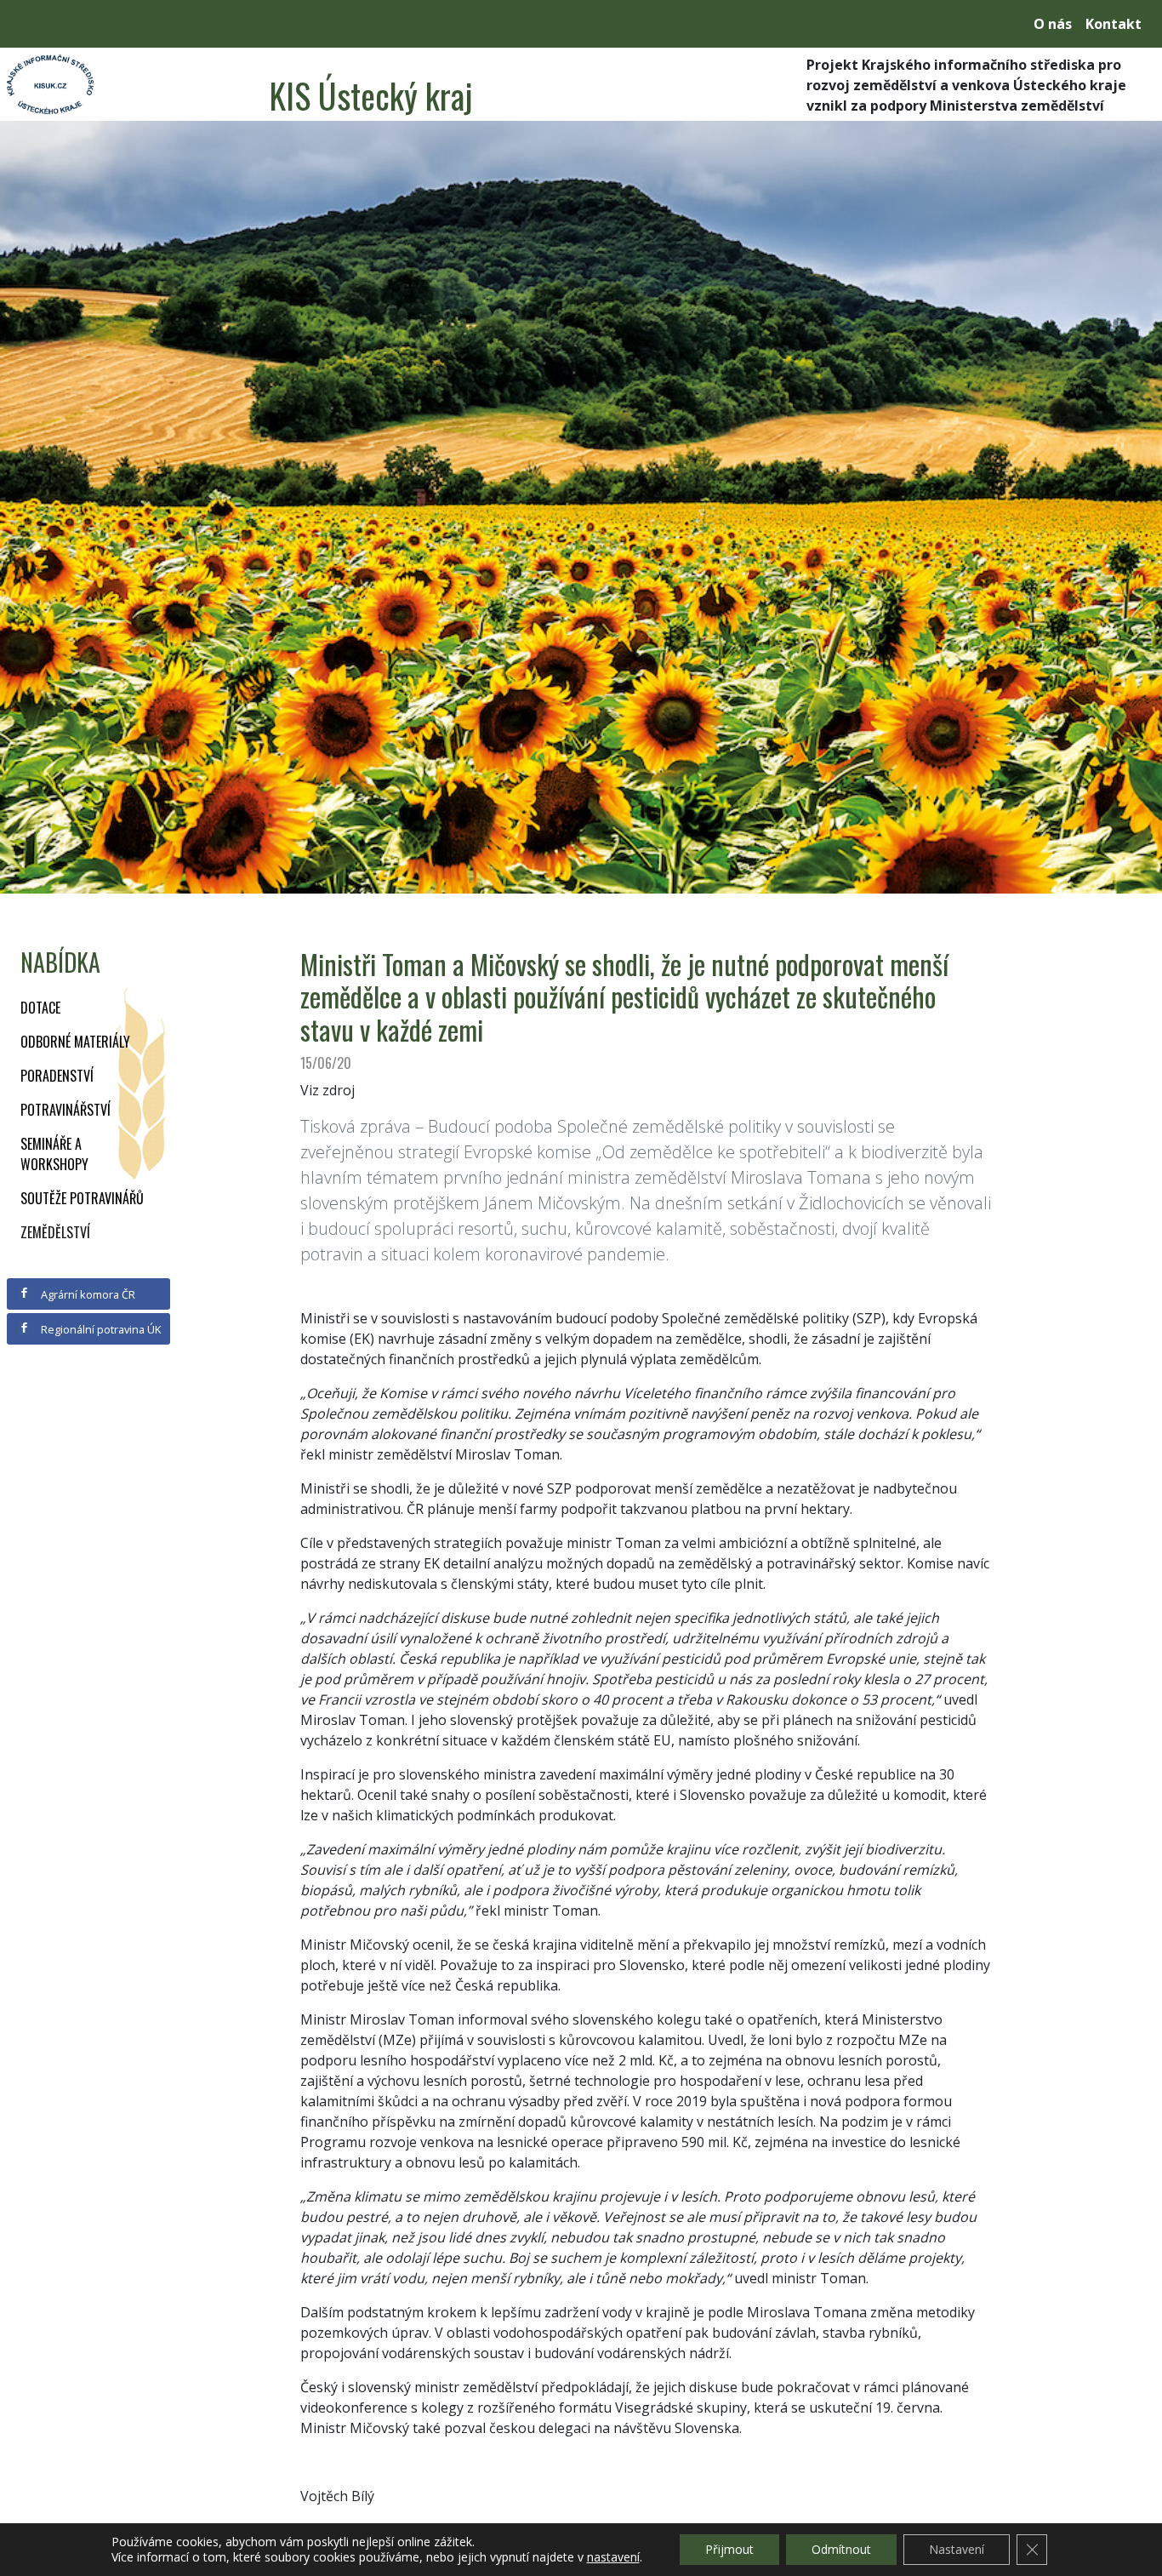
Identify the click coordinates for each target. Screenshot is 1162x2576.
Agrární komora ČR (87, 1294)
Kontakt (1114, 24)
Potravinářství (66, 1110)
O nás (1053, 24)
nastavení (613, 2557)
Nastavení (957, 2549)
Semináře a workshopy (54, 1154)
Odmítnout (841, 2549)
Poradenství (57, 1076)
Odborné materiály (75, 1042)
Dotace (40, 1008)
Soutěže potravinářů (82, 1198)
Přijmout (729, 2549)
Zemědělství (55, 1232)
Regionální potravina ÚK (100, 1329)
